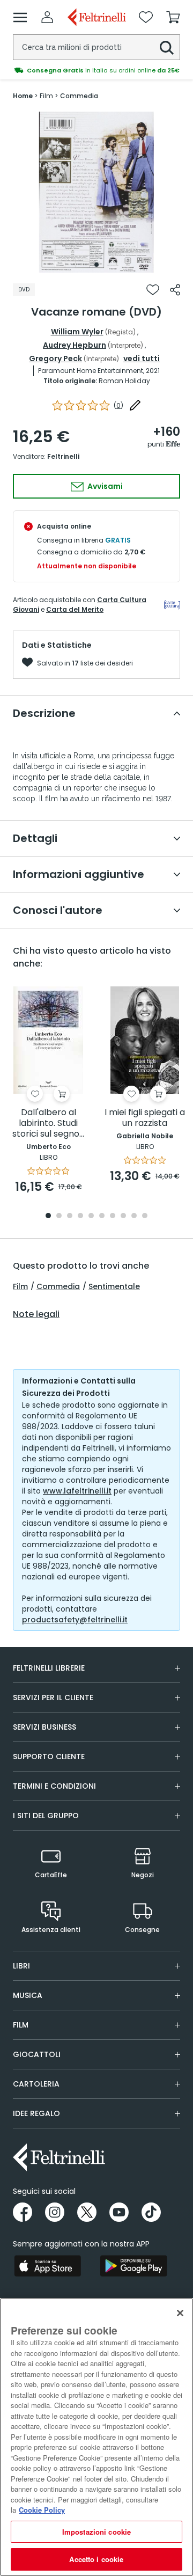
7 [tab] (113, 1216)
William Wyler (77, 332)
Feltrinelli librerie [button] (49, 1668)
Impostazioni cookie (96, 2532)
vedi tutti (142, 358)
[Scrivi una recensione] (135, 405)
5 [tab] (91, 1216)
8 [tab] (123, 1216)
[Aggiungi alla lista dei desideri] (153, 290)
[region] (96, 2437)
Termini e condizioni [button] (54, 1786)
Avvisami (104, 486)
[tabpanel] (96, 192)
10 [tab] (145, 1216)
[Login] (47, 17)
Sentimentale (114, 1286)
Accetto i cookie (96, 2559)
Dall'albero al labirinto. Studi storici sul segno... (48, 1124)
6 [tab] (102, 1216)
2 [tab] (59, 1216)
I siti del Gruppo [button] (46, 1816)
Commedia (58, 1286)
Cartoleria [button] (36, 2084)
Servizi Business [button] (44, 1727)
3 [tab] (70, 1216)
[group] (96, 70)
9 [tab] (134, 1216)
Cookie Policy (42, 2510)
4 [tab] (80, 1216)
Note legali (36, 1314)
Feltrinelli (63, 456)
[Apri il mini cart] (173, 17)
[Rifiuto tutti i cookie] (180, 2313)
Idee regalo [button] (36, 2113)
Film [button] (21, 2025)
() (118, 405)
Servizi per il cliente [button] (53, 1697)
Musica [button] (28, 1995)
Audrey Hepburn (75, 345)
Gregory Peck (55, 358)
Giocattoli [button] (37, 2054)
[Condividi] (175, 290)
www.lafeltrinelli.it (77, 1491)
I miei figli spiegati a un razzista (145, 1118)
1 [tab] (96, 265)
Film (20, 1286)
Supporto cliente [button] (49, 1757)
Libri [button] (21, 1966)
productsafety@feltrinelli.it (75, 1620)
